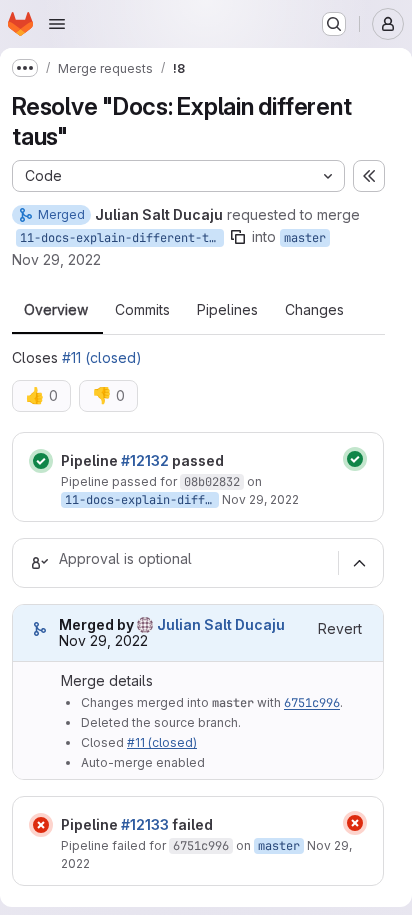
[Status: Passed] (41, 461)
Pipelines (227, 310)
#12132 (145, 460)
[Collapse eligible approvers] (359, 563)
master (305, 238)
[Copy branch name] (238, 237)
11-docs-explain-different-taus (122, 238)
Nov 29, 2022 (56, 259)
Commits (142, 310)
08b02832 (212, 482)
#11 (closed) (102, 357)
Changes (314, 310)
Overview (56, 310)
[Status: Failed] (41, 825)
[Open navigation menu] (57, 24)
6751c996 (312, 703)
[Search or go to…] (334, 24)
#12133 (145, 824)
